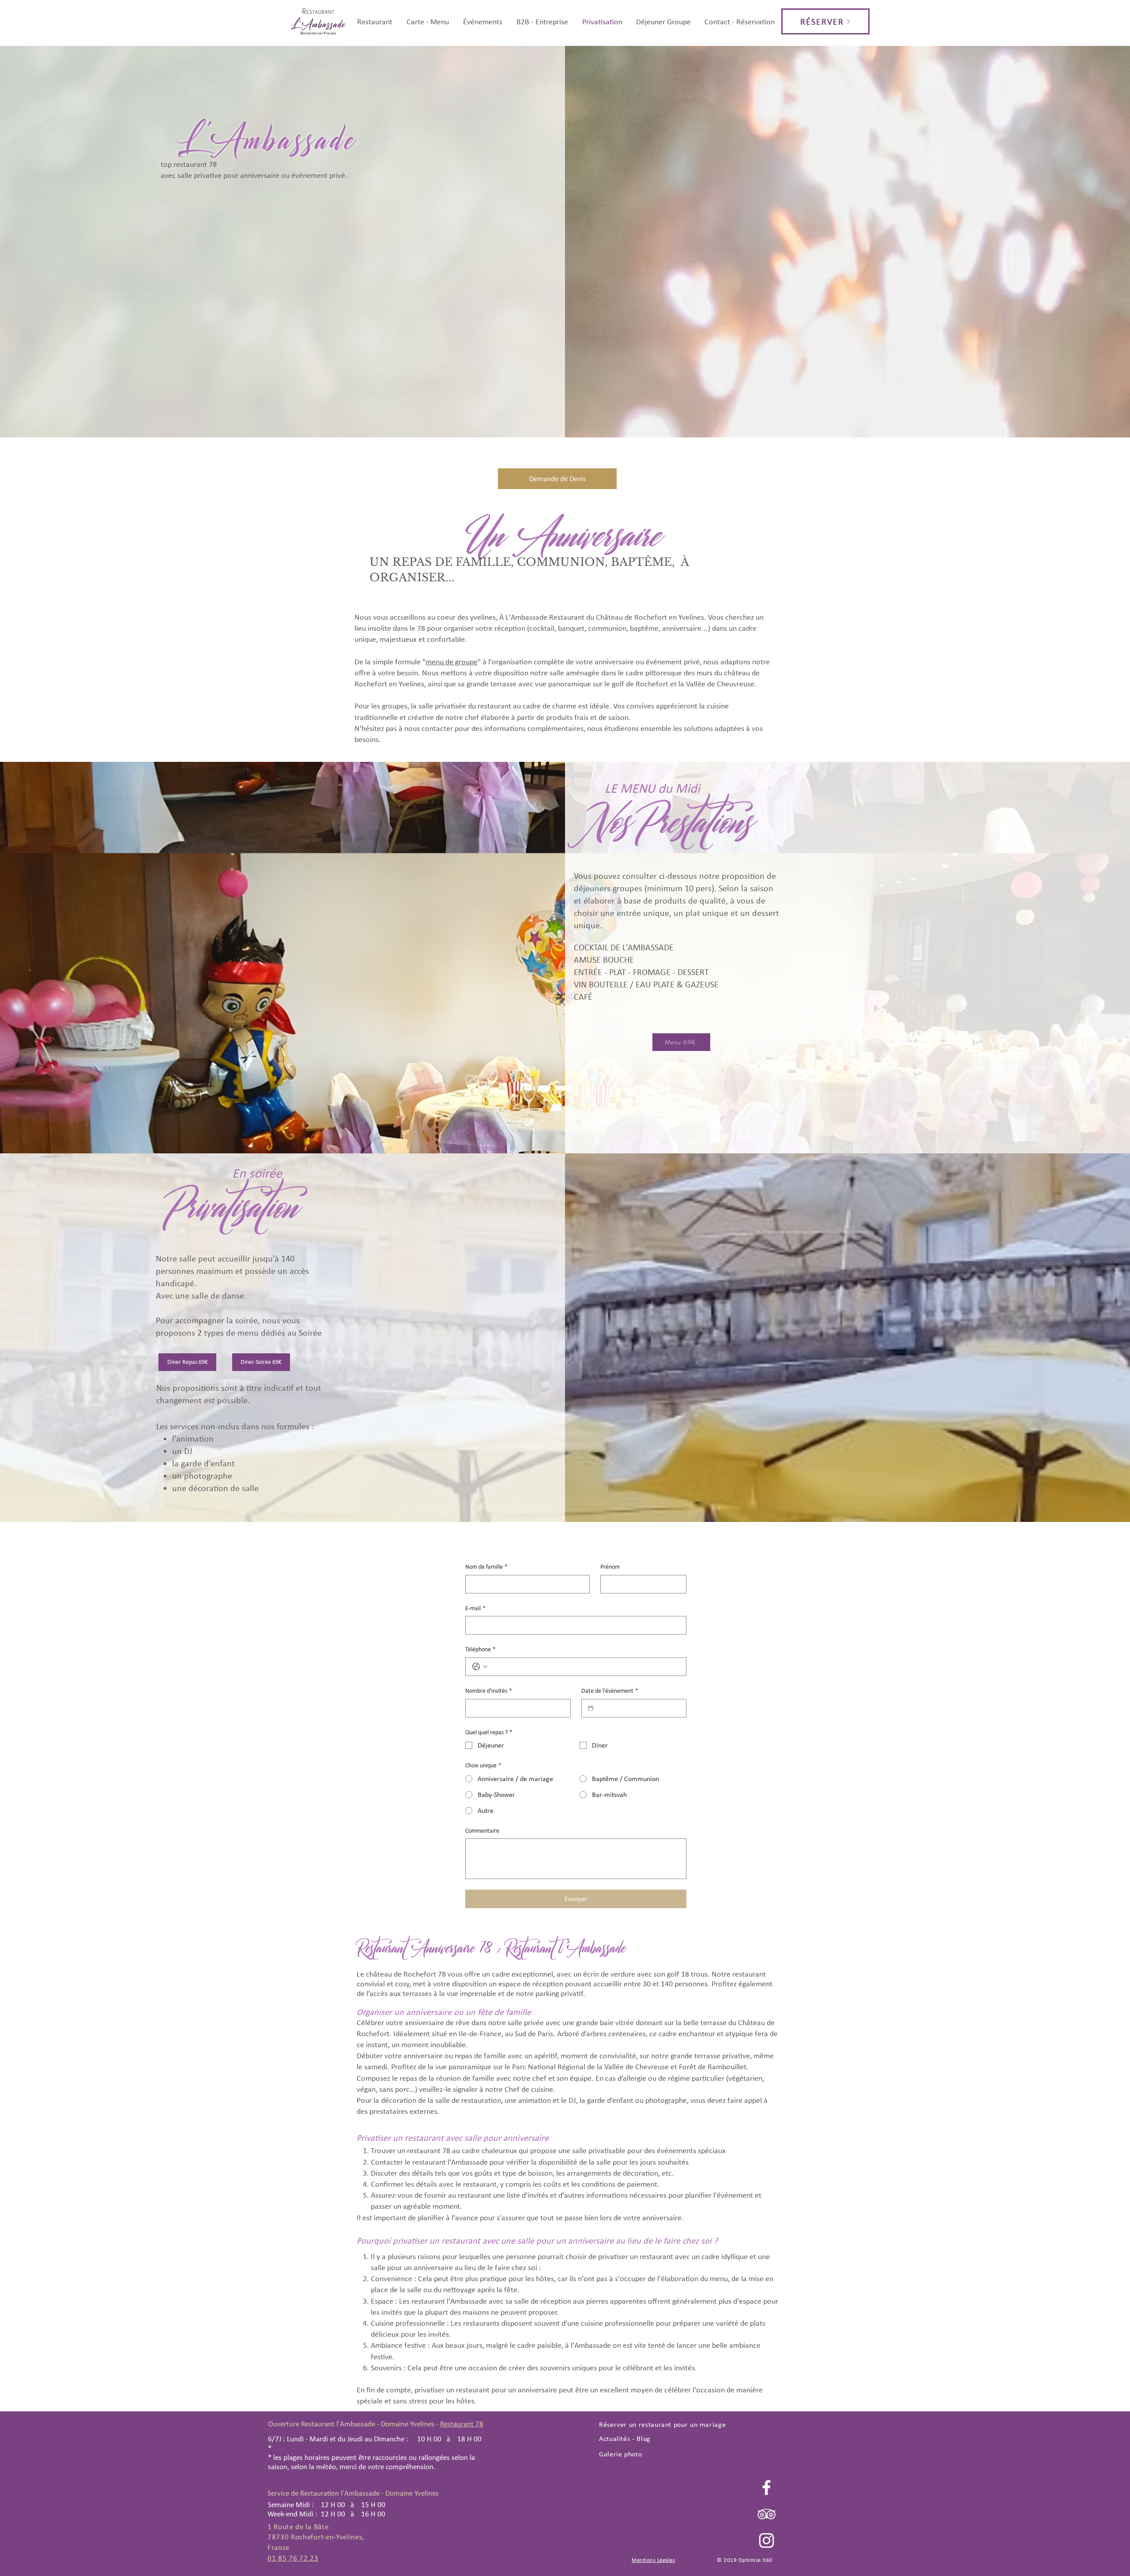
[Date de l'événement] (591, 1708)
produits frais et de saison (587, 717)
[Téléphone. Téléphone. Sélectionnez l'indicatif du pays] (480, 1667)
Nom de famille (486, 1567)
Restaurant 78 (462, 2424)
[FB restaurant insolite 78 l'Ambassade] (767, 2487)
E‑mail (475, 1608)
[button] (428, 22)
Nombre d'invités (489, 1691)
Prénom (610, 1567)
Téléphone (480, 1649)
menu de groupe (452, 662)
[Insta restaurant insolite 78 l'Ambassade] (767, 2540)
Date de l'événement (610, 1691)
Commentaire (482, 1831)
